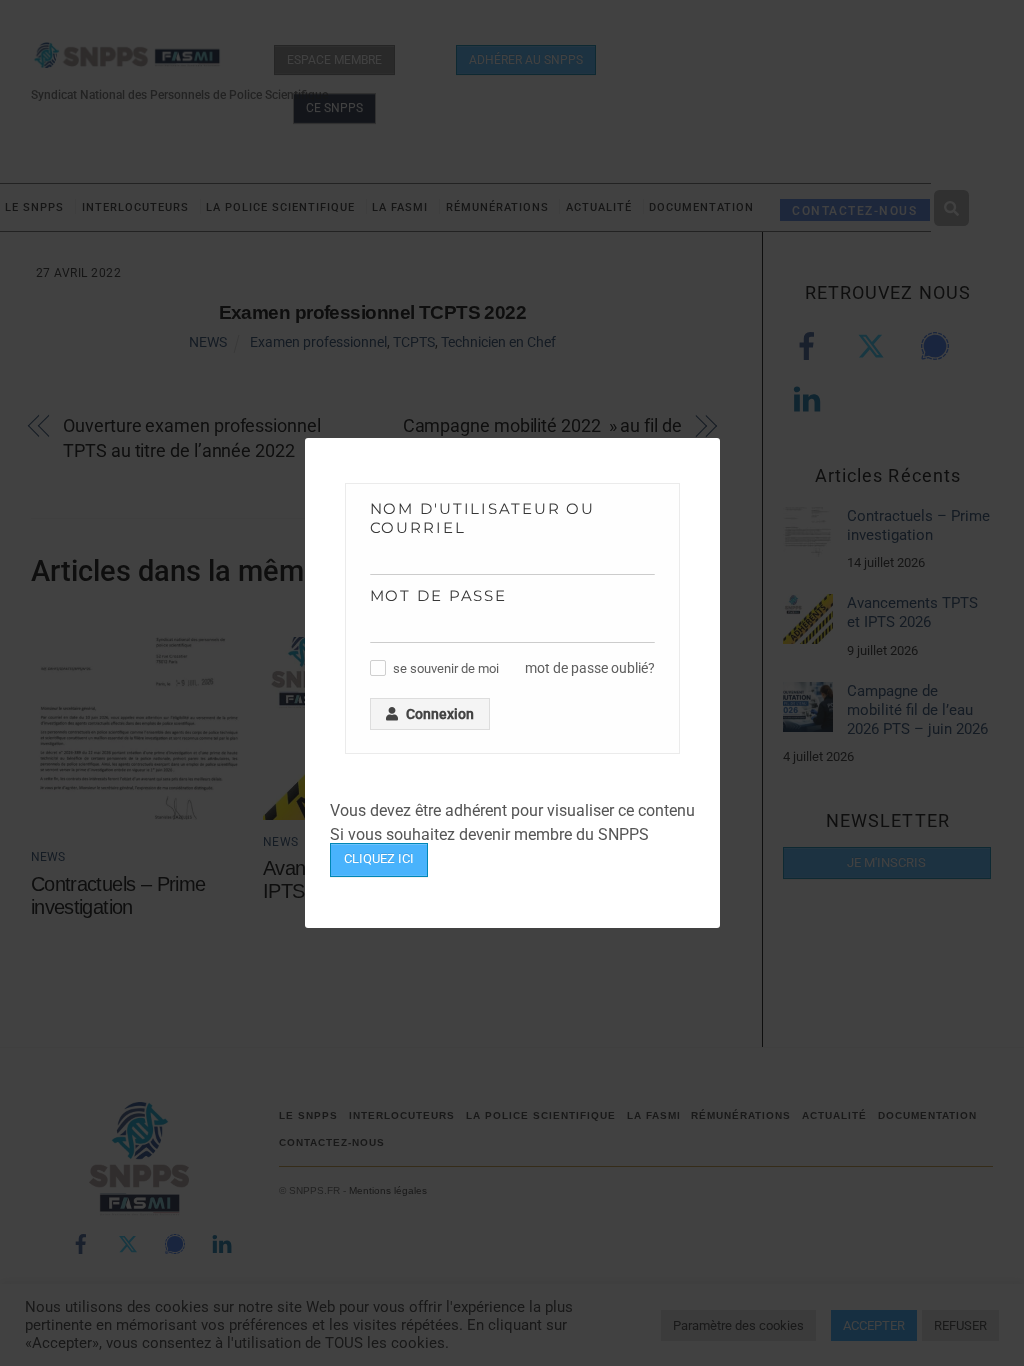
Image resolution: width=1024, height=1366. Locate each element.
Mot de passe (439, 595)
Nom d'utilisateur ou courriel (483, 518)
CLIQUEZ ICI (379, 858)
